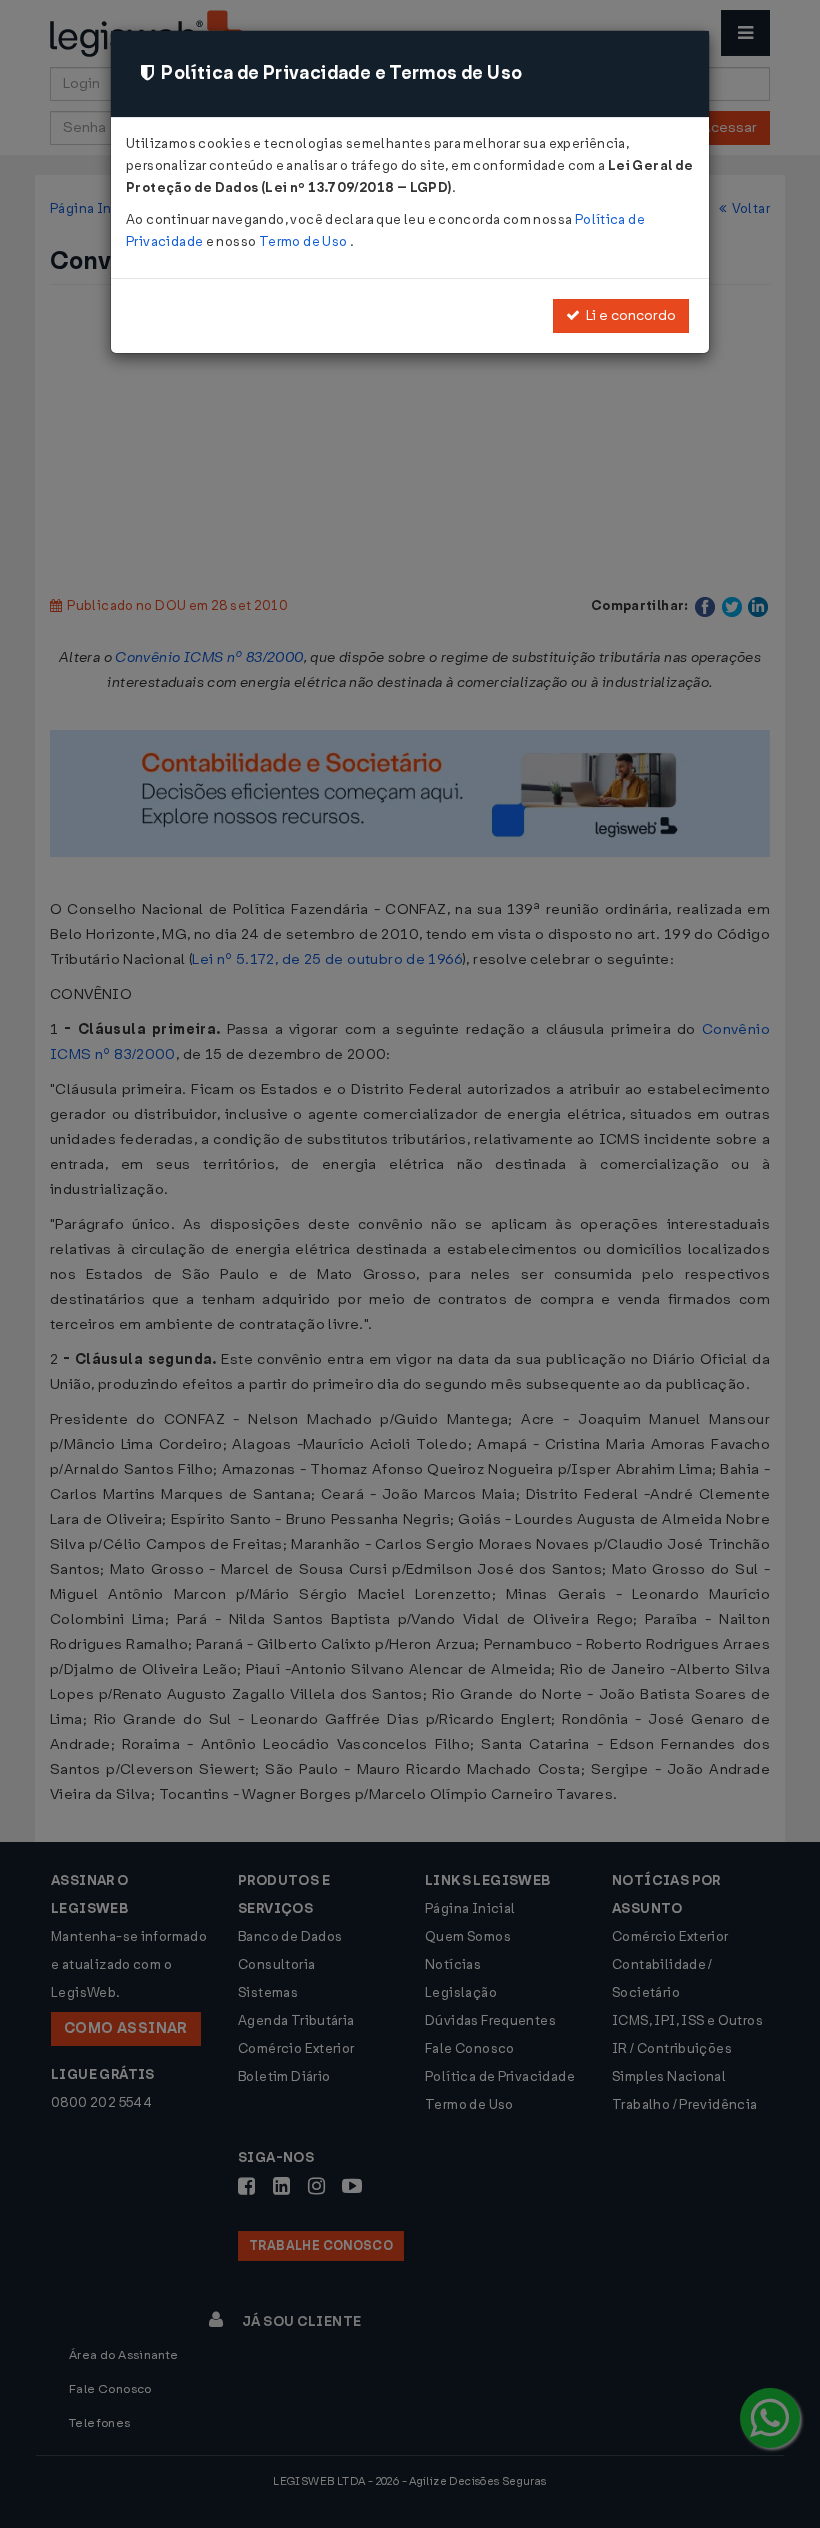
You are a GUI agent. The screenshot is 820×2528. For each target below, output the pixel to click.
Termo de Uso (304, 241)
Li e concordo (628, 315)
